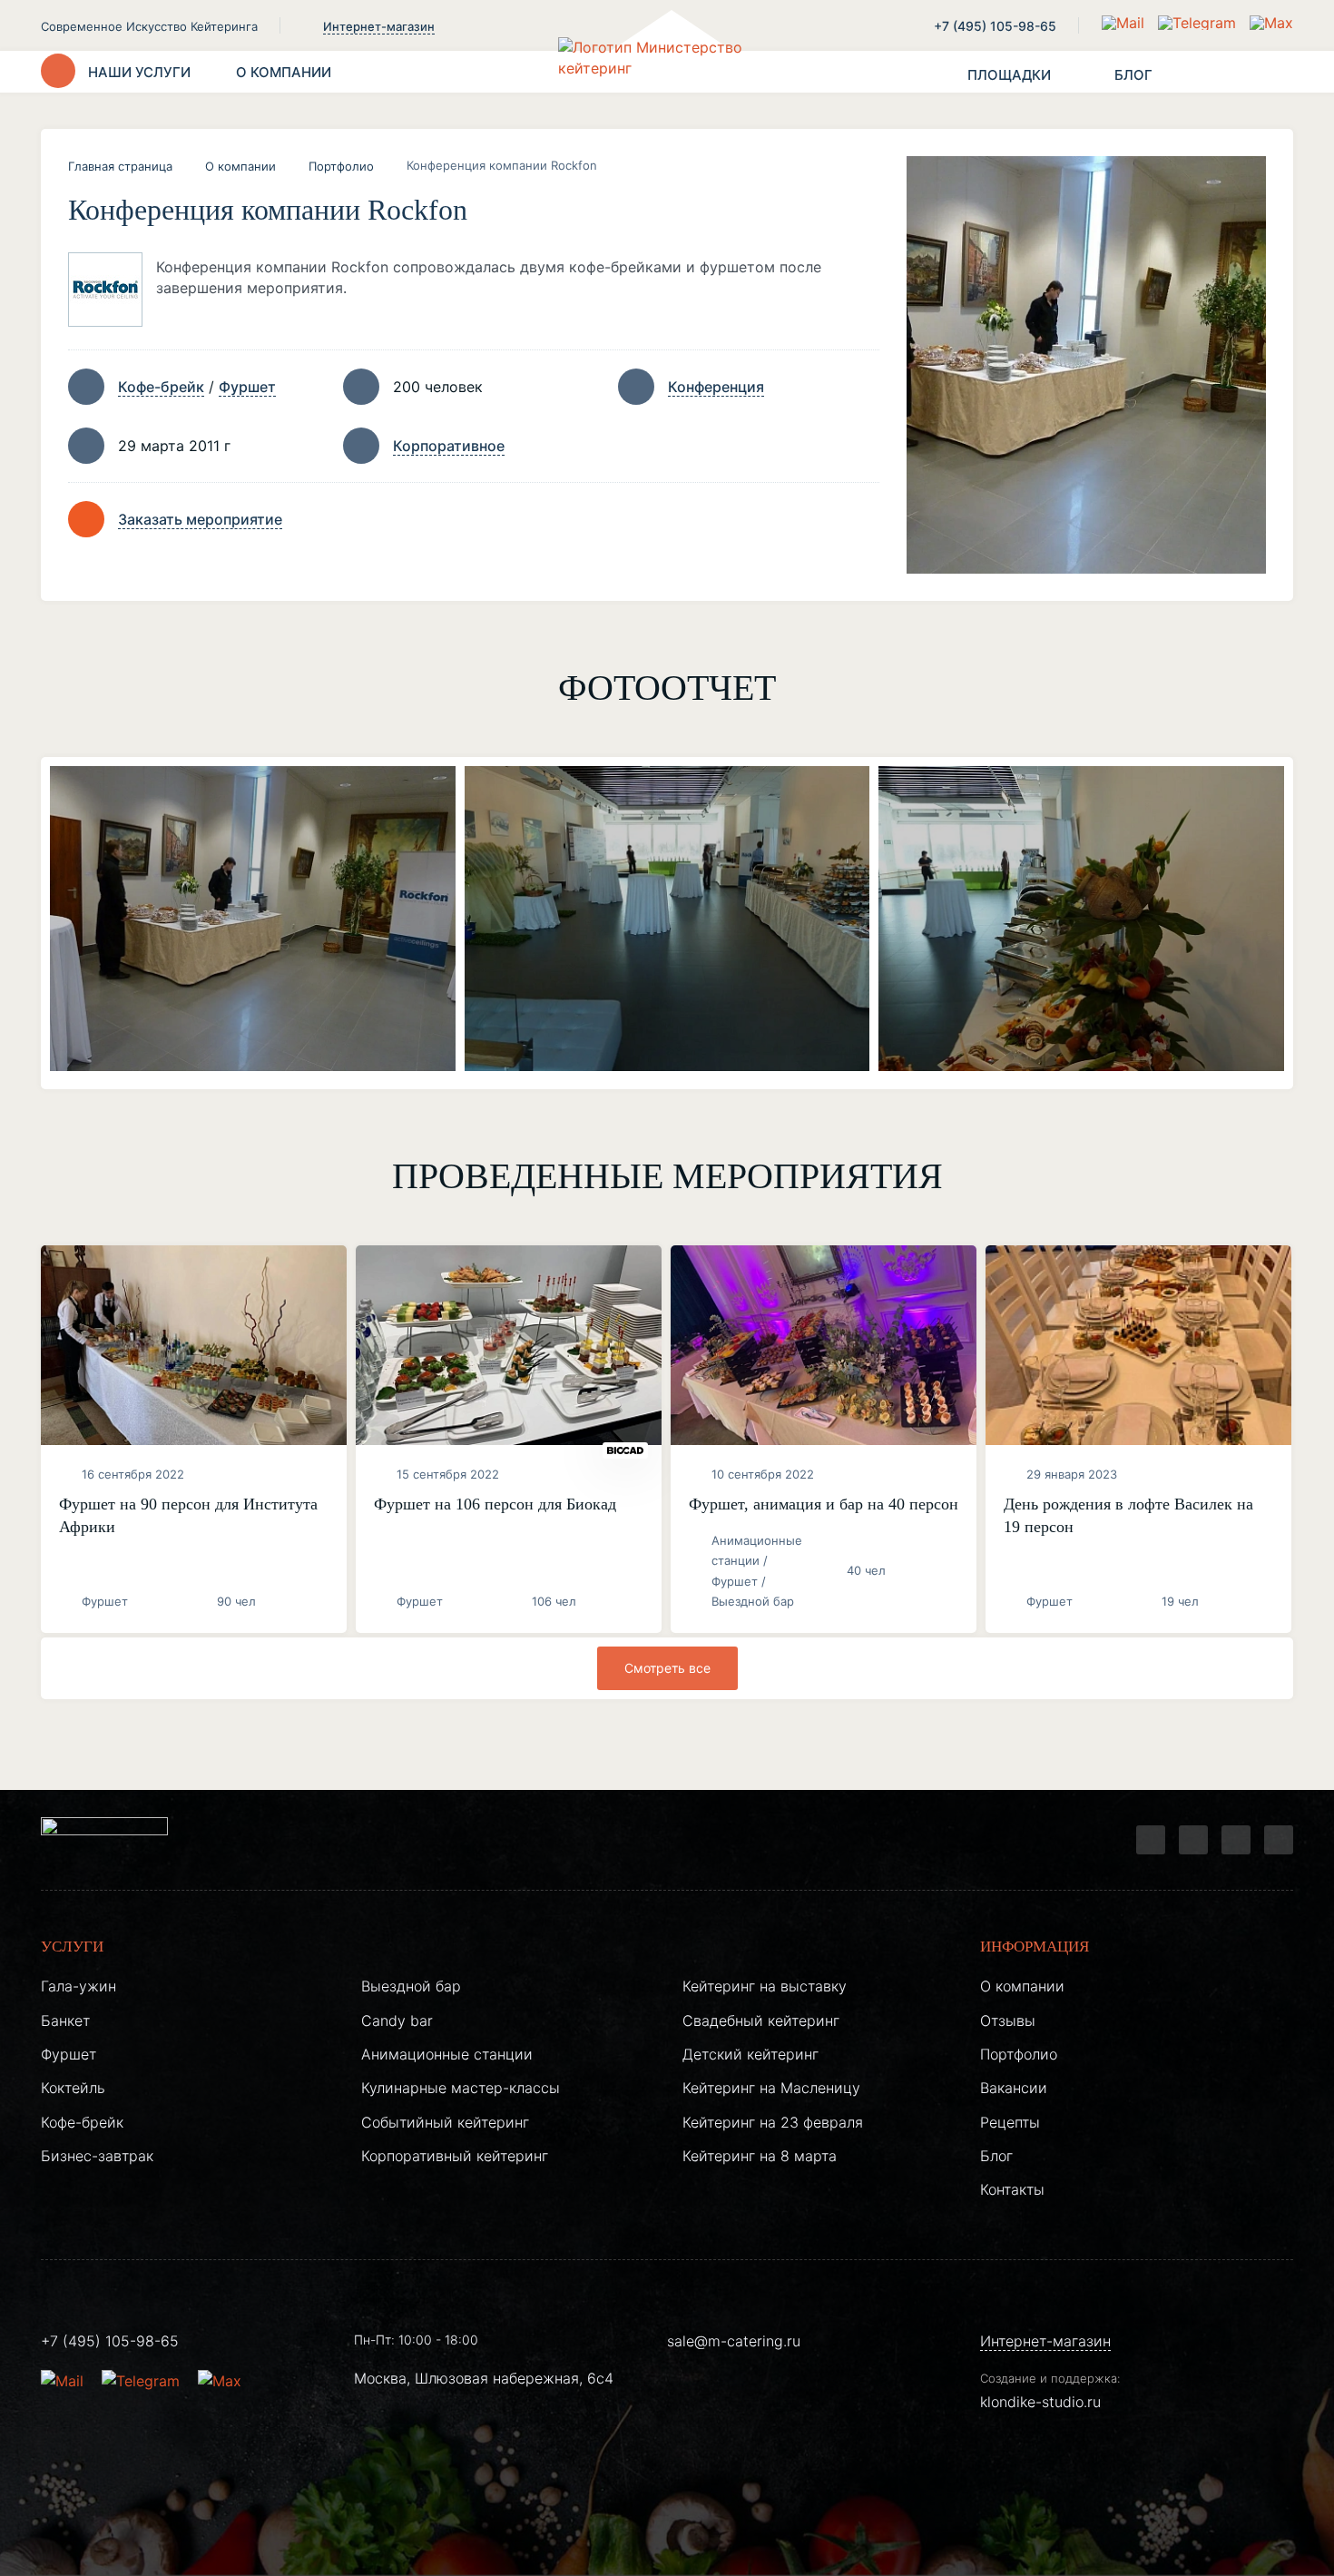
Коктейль (73, 2088)
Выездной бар (411, 1986)
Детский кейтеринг (750, 2054)
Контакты (1012, 2189)
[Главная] (667, 72)
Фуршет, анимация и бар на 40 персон (824, 1504)
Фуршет (247, 387)
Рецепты (1010, 2122)
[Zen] (1236, 1840)
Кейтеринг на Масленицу (771, 2088)
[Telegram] (1151, 1840)
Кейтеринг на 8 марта (760, 2156)
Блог (996, 2156)
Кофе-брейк (161, 387)
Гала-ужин (78, 1986)
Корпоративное (449, 446)
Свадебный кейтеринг (761, 2020)
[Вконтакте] (1193, 1840)
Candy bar (397, 2020)
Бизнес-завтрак (97, 2156)
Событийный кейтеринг (445, 2122)
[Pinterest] (1279, 1840)
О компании (240, 166)
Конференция (716, 387)
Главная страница (120, 166)
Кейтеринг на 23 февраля (773, 2122)
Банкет (65, 2020)
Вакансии (1014, 2088)
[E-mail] (1125, 23)
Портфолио (341, 166)
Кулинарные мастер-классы (461, 2088)
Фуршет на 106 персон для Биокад (495, 1504)
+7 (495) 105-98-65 (995, 26)
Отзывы (1008, 2020)
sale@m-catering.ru (734, 2341)
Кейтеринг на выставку (765, 1986)
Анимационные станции (447, 2054)
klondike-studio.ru (1040, 2402)
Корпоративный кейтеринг (455, 2156)
